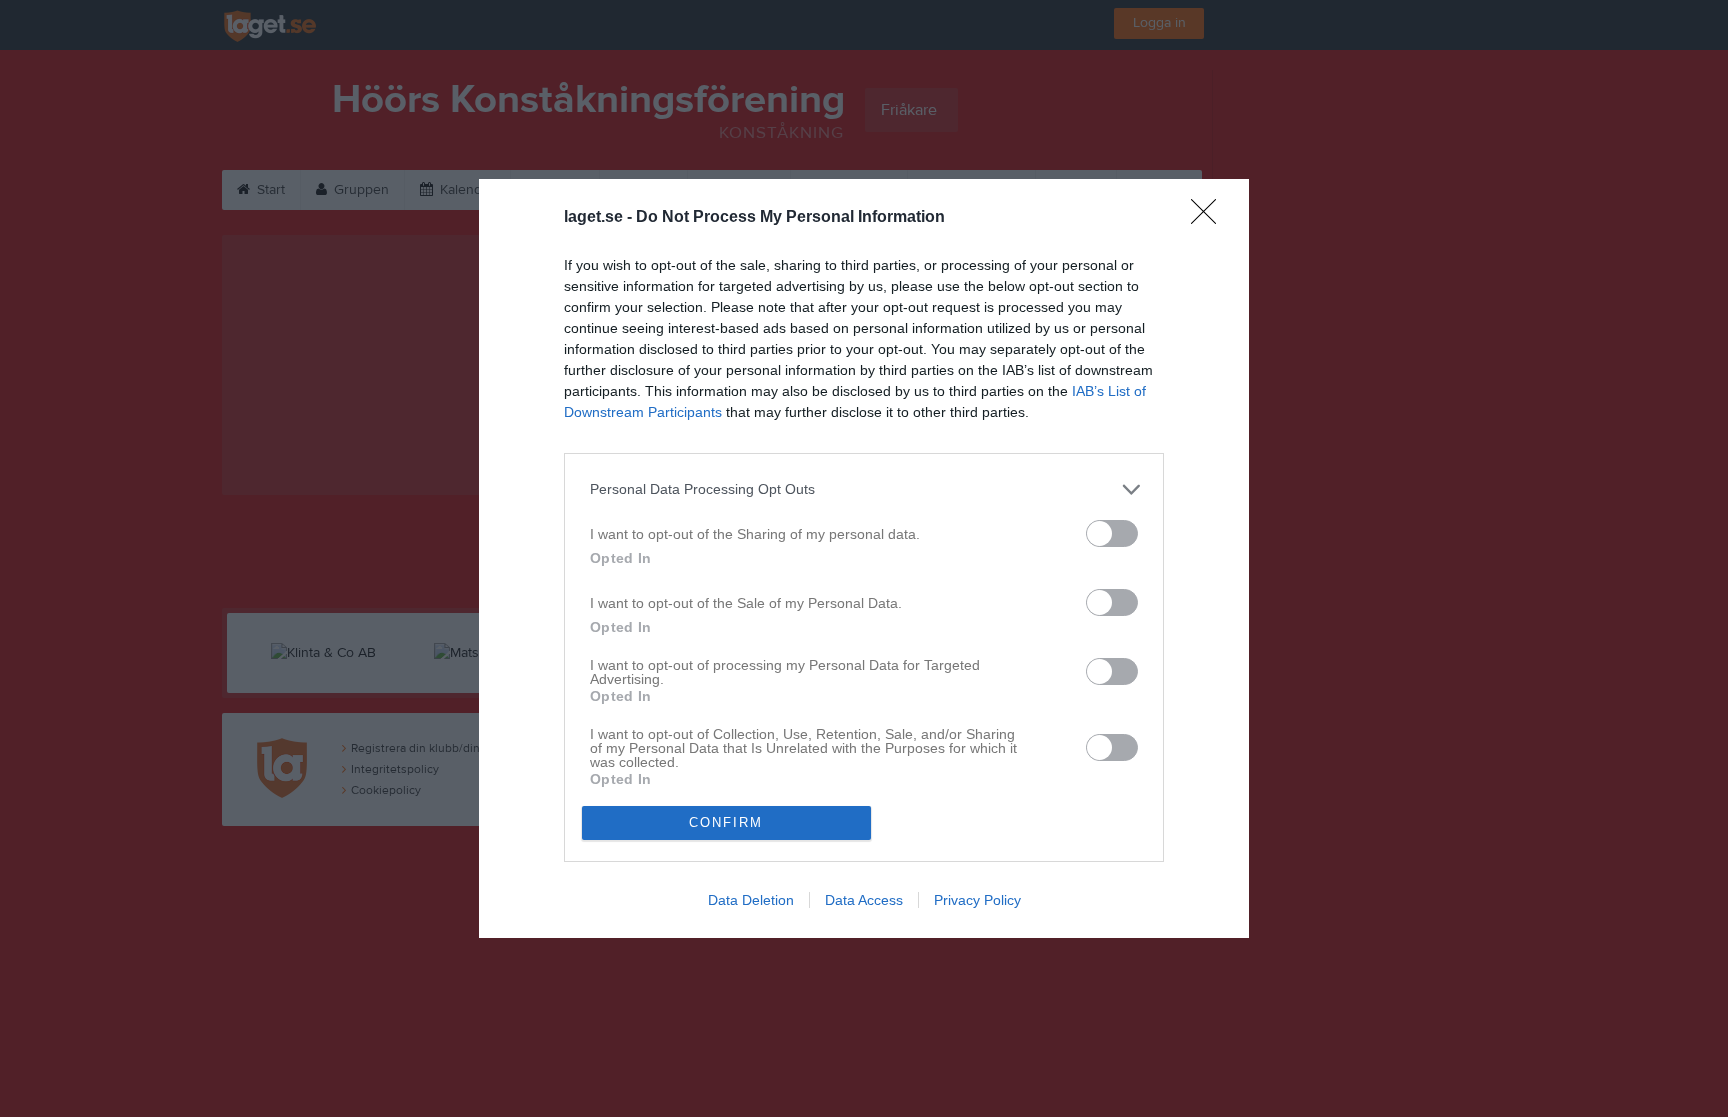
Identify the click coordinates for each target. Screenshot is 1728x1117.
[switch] (1112, 533)
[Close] (1210, 218)
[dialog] (864, 558)
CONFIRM (726, 822)
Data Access (864, 900)
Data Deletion (751, 900)
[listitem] (864, 489)
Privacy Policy (977, 900)
